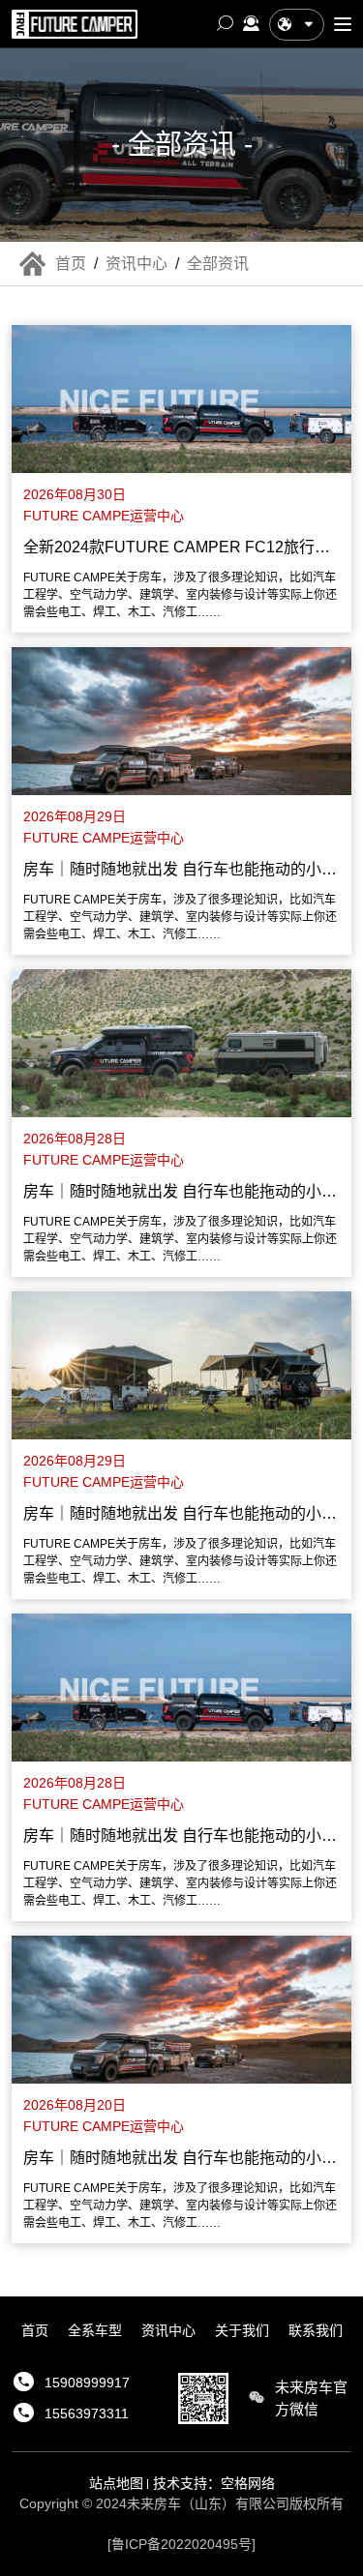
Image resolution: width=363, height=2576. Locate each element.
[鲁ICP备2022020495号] (181, 2544)
